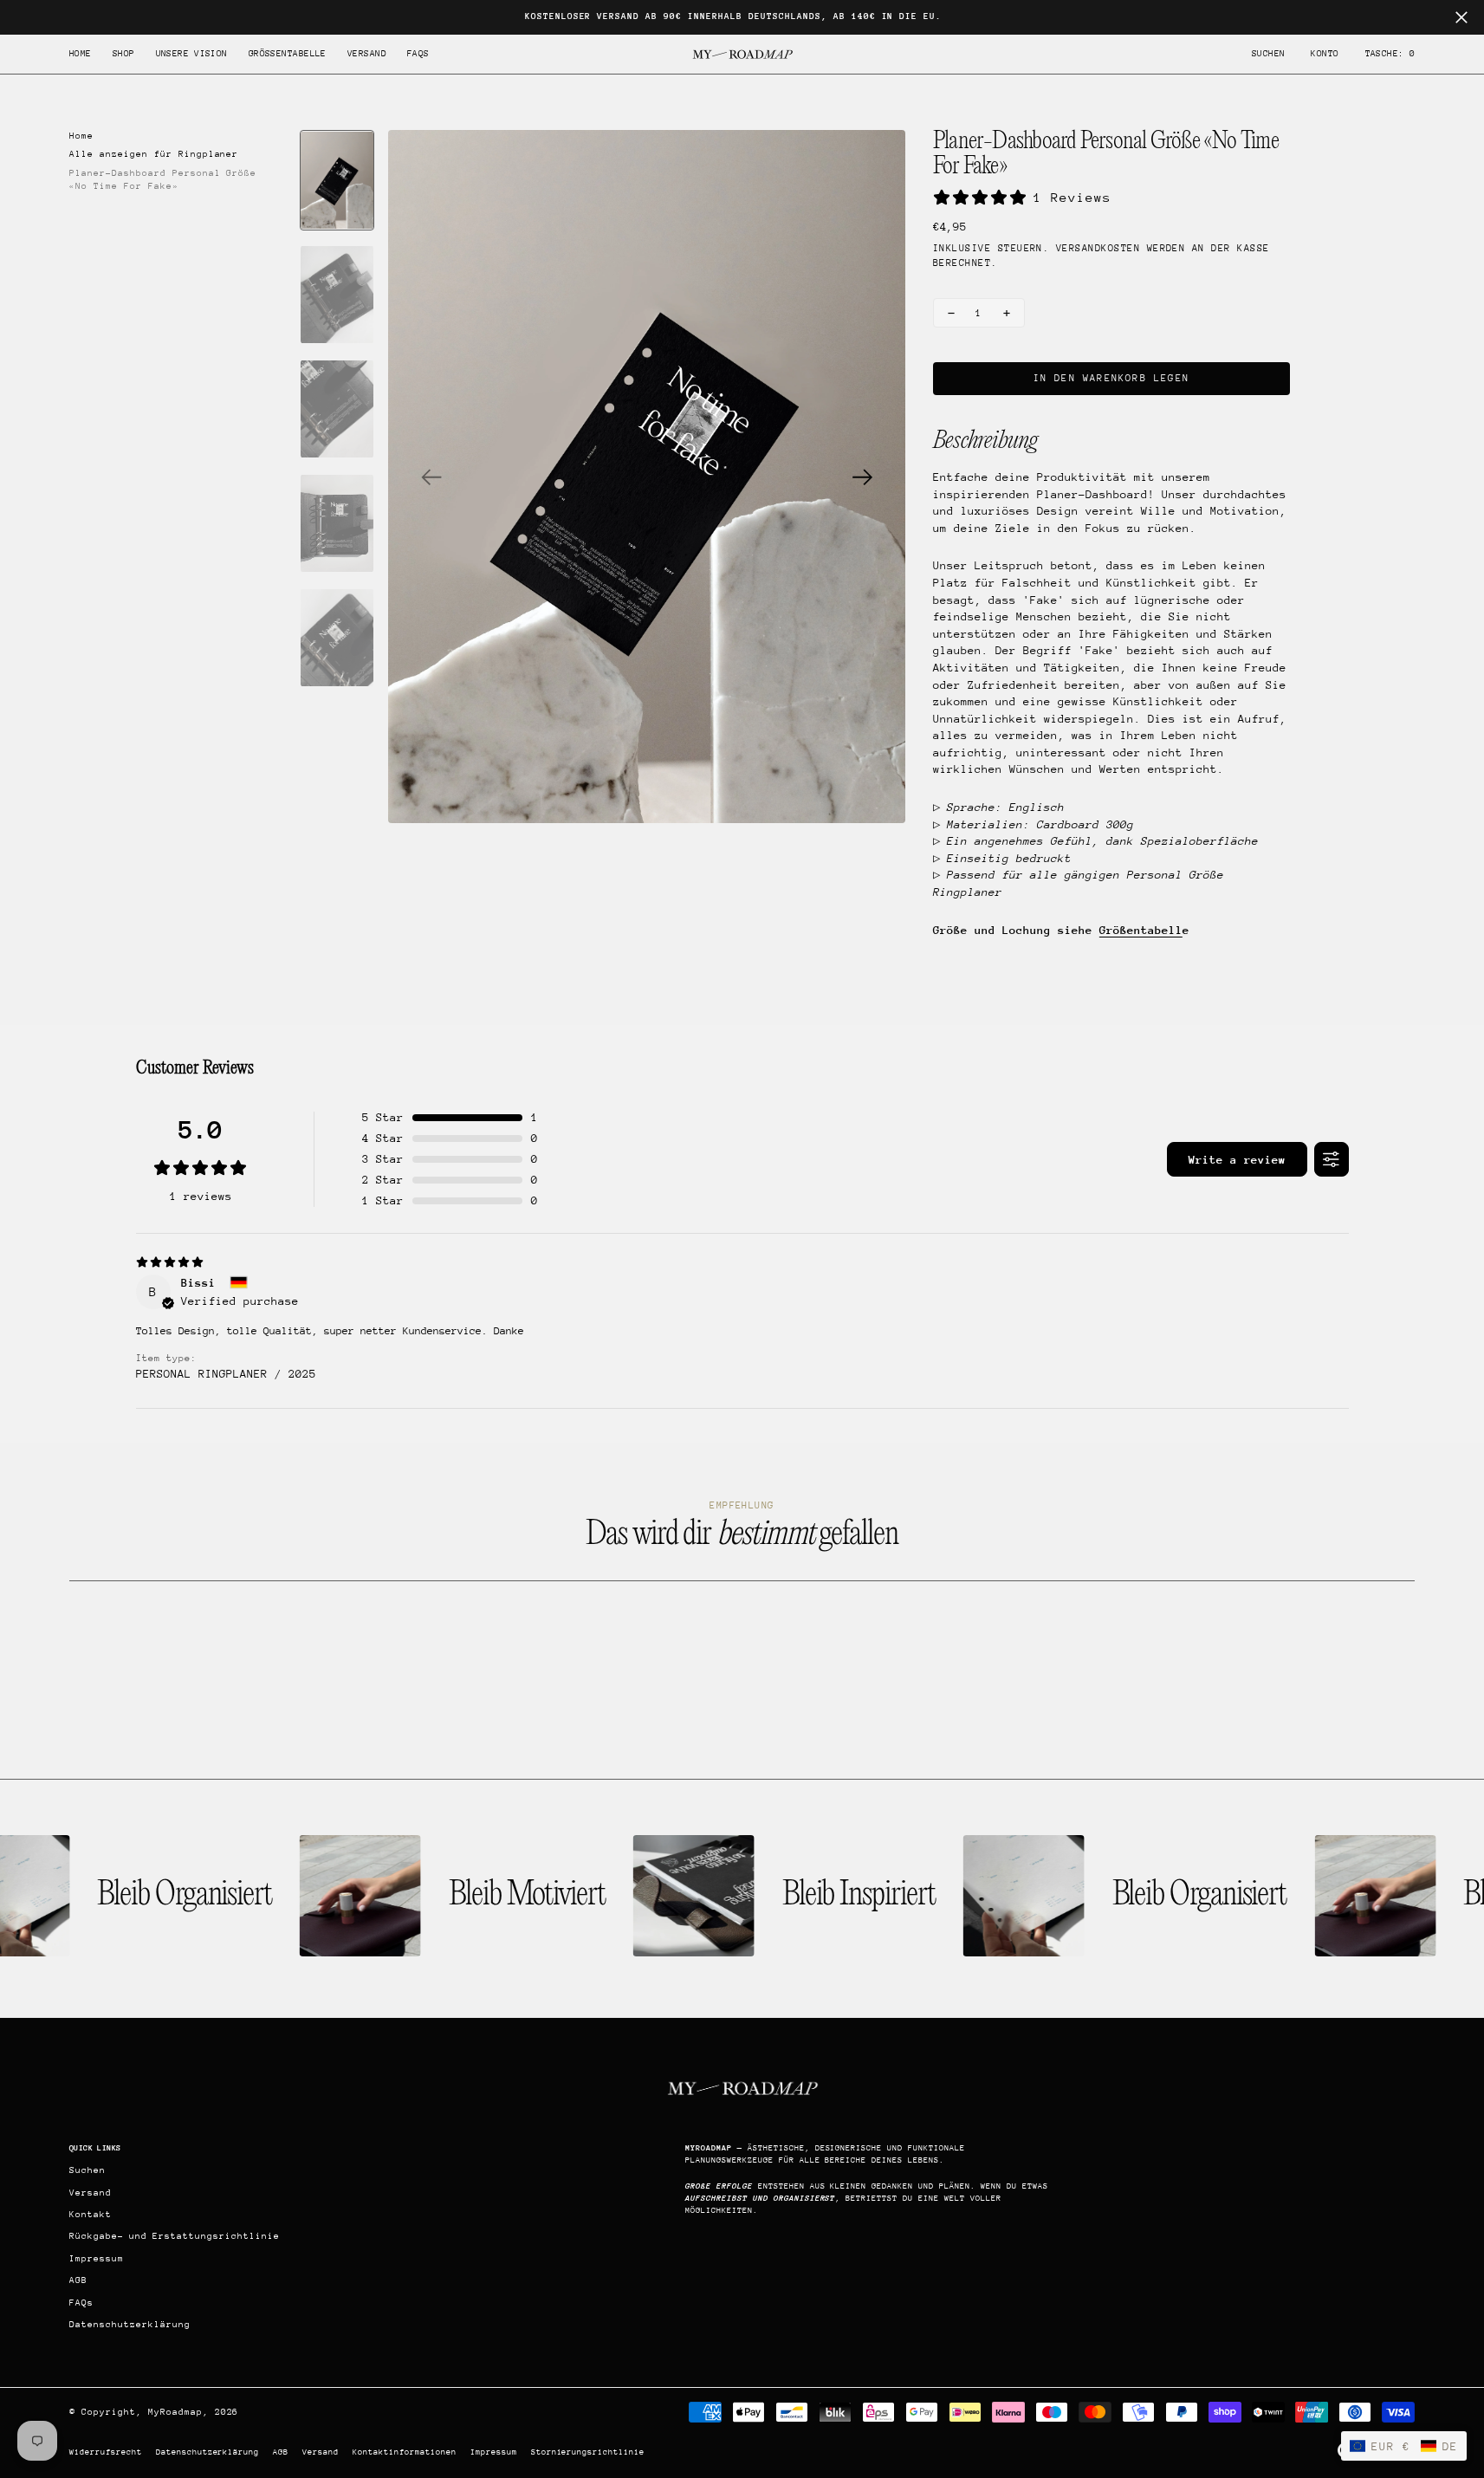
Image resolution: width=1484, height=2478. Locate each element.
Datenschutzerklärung (208, 2452)
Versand (321, 2452)
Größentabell (1141, 930)
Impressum (494, 2452)
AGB (281, 2452)
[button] (1325, 54)
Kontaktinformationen (405, 2452)
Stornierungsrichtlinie (588, 2452)
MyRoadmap (175, 2412)
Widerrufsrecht (106, 2452)
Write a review (1237, 1160)
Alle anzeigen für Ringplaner (154, 154)
